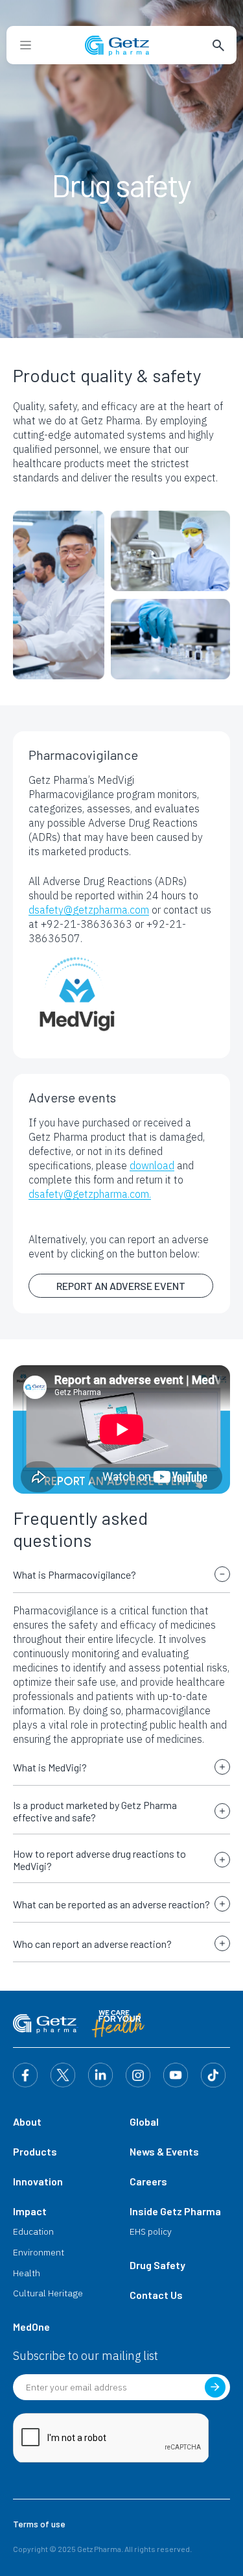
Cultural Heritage (48, 2293)
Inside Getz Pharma (175, 2211)
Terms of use (39, 2524)
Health (27, 2273)
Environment (39, 2252)
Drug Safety (157, 2265)
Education (33, 2231)
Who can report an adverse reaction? (92, 1944)
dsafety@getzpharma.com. (90, 1194)
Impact (30, 2211)
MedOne (31, 2327)
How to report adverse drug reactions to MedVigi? (99, 1860)
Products (35, 2151)
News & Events (164, 2151)
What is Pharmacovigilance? (75, 1574)
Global (144, 2121)
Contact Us (156, 2295)
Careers (148, 2181)
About (27, 2121)
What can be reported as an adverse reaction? (111, 1904)
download (152, 1165)
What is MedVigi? (50, 1767)
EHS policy (151, 2231)
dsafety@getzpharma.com (89, 910)
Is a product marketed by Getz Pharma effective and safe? (95, 1811)
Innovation (38, 2181)
